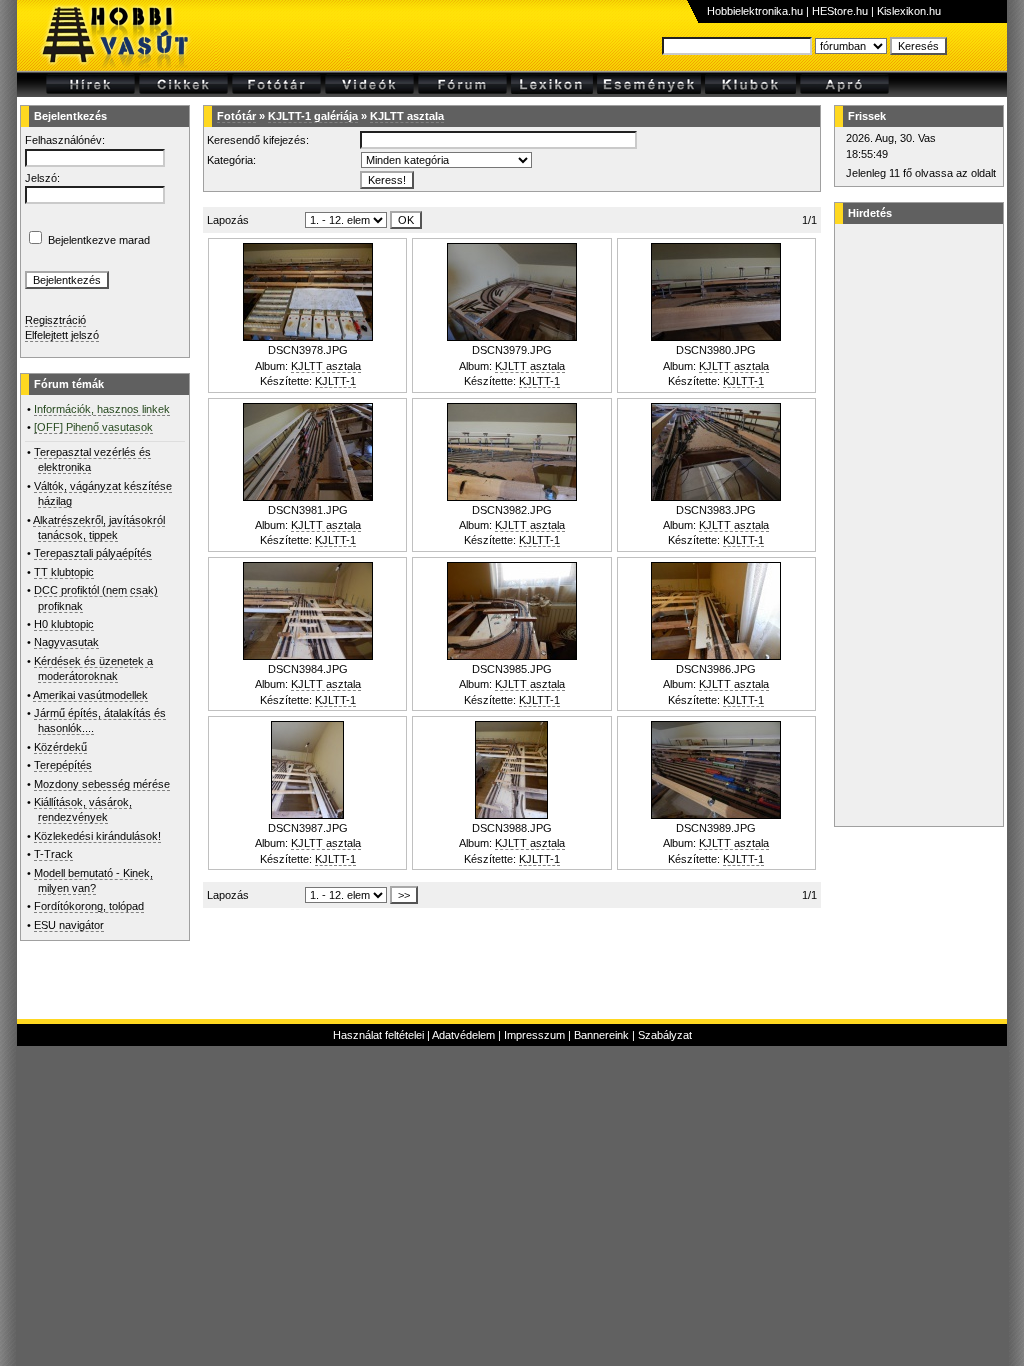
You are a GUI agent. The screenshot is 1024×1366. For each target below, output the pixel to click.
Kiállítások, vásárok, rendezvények (83, 809)
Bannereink (601, 1035)
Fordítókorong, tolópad (89, 906)
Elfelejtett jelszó (62, 335)
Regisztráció (55, 320)
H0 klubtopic (64, 624)
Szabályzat (665, 1035)
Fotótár (236, 116)
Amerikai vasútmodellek (90, 695)
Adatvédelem (463, 1035)
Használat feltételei (378, 1035)
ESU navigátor (69, 925)
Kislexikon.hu (909, 11)
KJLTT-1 (335, 381)
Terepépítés (63, 765)
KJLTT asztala (407, 116)
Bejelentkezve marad (99, 240)
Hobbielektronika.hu (755, 11)
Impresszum (534, 1035)
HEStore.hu (840, 11)
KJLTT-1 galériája (313, 116)
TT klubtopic (64, 572)
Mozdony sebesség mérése (102, 784)
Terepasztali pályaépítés (93, 553)
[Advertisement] (916, 525)
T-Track (53, 854)
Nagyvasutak (66, 642)
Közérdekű (60, 747)
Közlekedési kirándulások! (97, 836)
